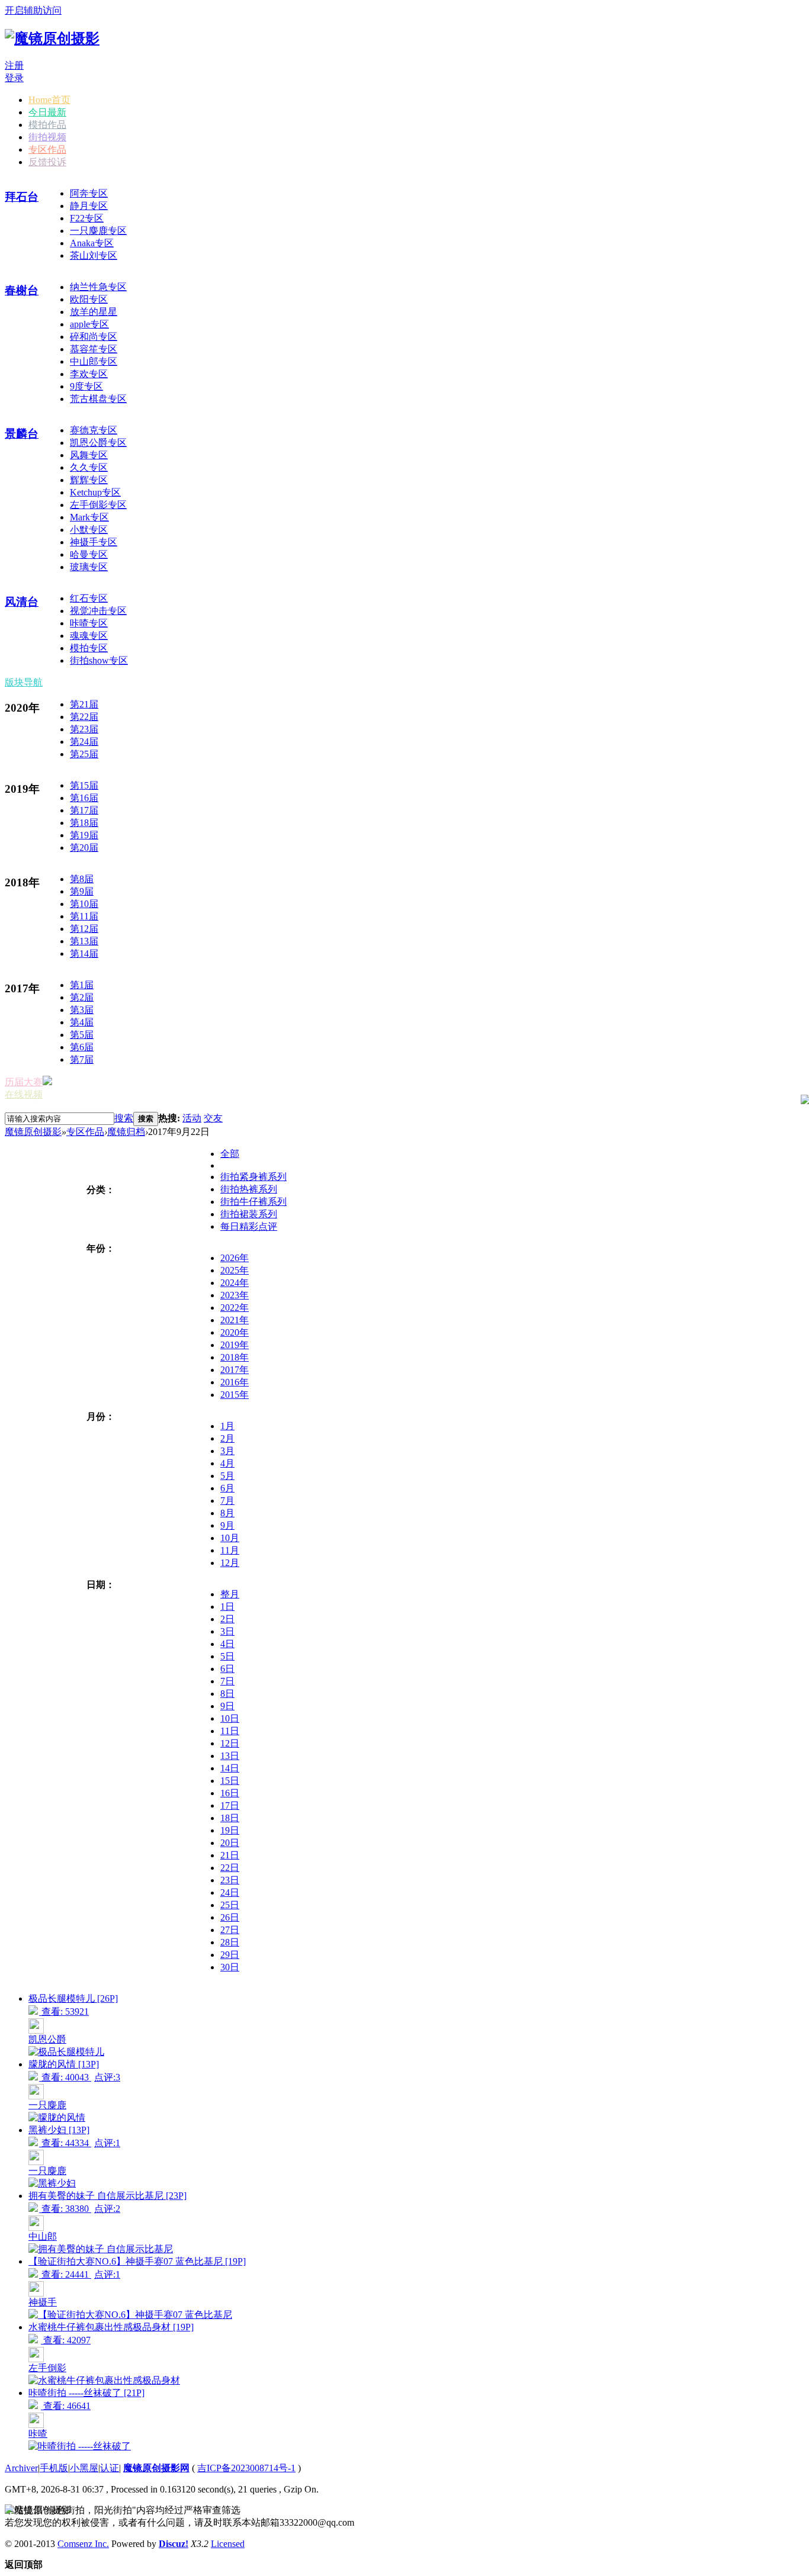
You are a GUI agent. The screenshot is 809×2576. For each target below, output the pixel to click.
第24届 (84, 742)
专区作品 (47, 149)
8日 (227, 1694)
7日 (227, 1681)
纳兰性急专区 (98, 287)
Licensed (228, 2544)
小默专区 (89, 530)
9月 (227, 1525)
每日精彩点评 (249, 1226)
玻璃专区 (89, 567)
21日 (230, 1855)
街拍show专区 (99, 660)
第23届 (84, 729)
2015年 (235, 1395)
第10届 (84, 904)
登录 (14, 78)
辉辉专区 (89, 480)
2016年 (235, 1382)
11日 (230, 1731)
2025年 (235, 1270)
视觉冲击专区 (98, 611)
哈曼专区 (89, 554)
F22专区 (87, 218)
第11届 (84, 916)
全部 (230, 1154)
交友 (213, 1118)
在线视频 (24, 1094)
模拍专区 (89, 648)
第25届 (84, 754)
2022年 (235, 1308)
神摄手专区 (94, 542)
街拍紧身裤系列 (253, 1177)
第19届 (84, 835)
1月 (227, 1426)
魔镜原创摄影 (33, 1132)
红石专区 (89, 598)
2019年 (235, 1345)
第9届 (82, 891)
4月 (227, 1463)
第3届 (82, 1010)
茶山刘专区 (94, 255)
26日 (230, 1917)
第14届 (84, 953)
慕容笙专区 (94, 349)
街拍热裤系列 (249, 1189)
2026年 (235, 1258)
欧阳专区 (89, 299)
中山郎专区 (94, 361)
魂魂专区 (89, 636)
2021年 (235, 1320)
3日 (227, 1631)
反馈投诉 (47, 162)
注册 (14, 65)
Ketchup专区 (95, 492)
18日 (230, 1818)
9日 (227, 1706)
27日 (230, 1930)
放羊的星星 (94, 312)
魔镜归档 (126, 1132)
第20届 (84, 848)
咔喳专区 (89, 623)
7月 (227, 1501)
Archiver (21, 2468)
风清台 (22, 602)
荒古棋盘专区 (98, 399)
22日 (230, 1868)
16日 (230, 1793)
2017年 (235, 1370)
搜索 (124, 1118)
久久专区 (89, 467)
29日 (230, 1955)
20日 (230, 1843)
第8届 (82, 879)
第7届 (82, 1059)
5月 (227, 1476)
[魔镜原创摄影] (52, 38)
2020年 (235, 1332)
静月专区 (89, 206)
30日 (230, 1967)
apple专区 (89, 324)
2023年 (235, 1295)
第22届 (84, 717)
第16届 (84, 798)
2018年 (235, 1357)
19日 (230, 1830)
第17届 (84, 810)
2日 (227, 1619)
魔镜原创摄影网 (156, 2468)
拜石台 (22, 197)
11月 (230, 1550)
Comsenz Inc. (83, 2544)
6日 (227, 1669)
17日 (230, 1805)
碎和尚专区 (94, 337)
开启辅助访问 (33, 10)
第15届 (84, 785)
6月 (227, 1488)
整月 (230, 1594)
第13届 (84, 941)
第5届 (82, 1035)
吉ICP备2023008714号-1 (246, 2468)
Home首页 (49, 100)
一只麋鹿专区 (98, 231)
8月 (227, 1513)
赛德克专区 (94, 430)
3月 (227, 1451)
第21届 (84, 704)
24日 (230, 1892)
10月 (230, 1538)
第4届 (82, 1022)
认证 (110, 2468)
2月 (227, 1438)
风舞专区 (89, 455)
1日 (227, 1607)
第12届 (84, 929)
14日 (230, 1768)
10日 (230, 1718)
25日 (230, 1905)
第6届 (82, 1047)
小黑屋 (84, 2468)
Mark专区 (89, 517)
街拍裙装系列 (249, 1214)
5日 (227, 1656)
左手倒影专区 (98, 505)
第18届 (84, 823)
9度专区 (86, 386)
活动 (192, 1118)
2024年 (235, 1283)
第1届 (82, 985)
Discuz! (174, 2544)
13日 (230, 1756)
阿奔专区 (89, 193)
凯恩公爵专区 (98, 443)
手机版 (54, 2468)
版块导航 (24, 682)
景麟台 (22, 434)
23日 (230, 1880)
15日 (230, 1781)
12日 (230, 1743)
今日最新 (47, 112)
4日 (227, 1644)
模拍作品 (47, 125)
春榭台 (22, 290)
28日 (230, 1942)
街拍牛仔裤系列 (253, 1202)
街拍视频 (47, 137)
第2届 (82, 997)
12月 (230, 1563)
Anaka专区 (92, 243)
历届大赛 (24, 1082)
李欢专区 (89, 374)
